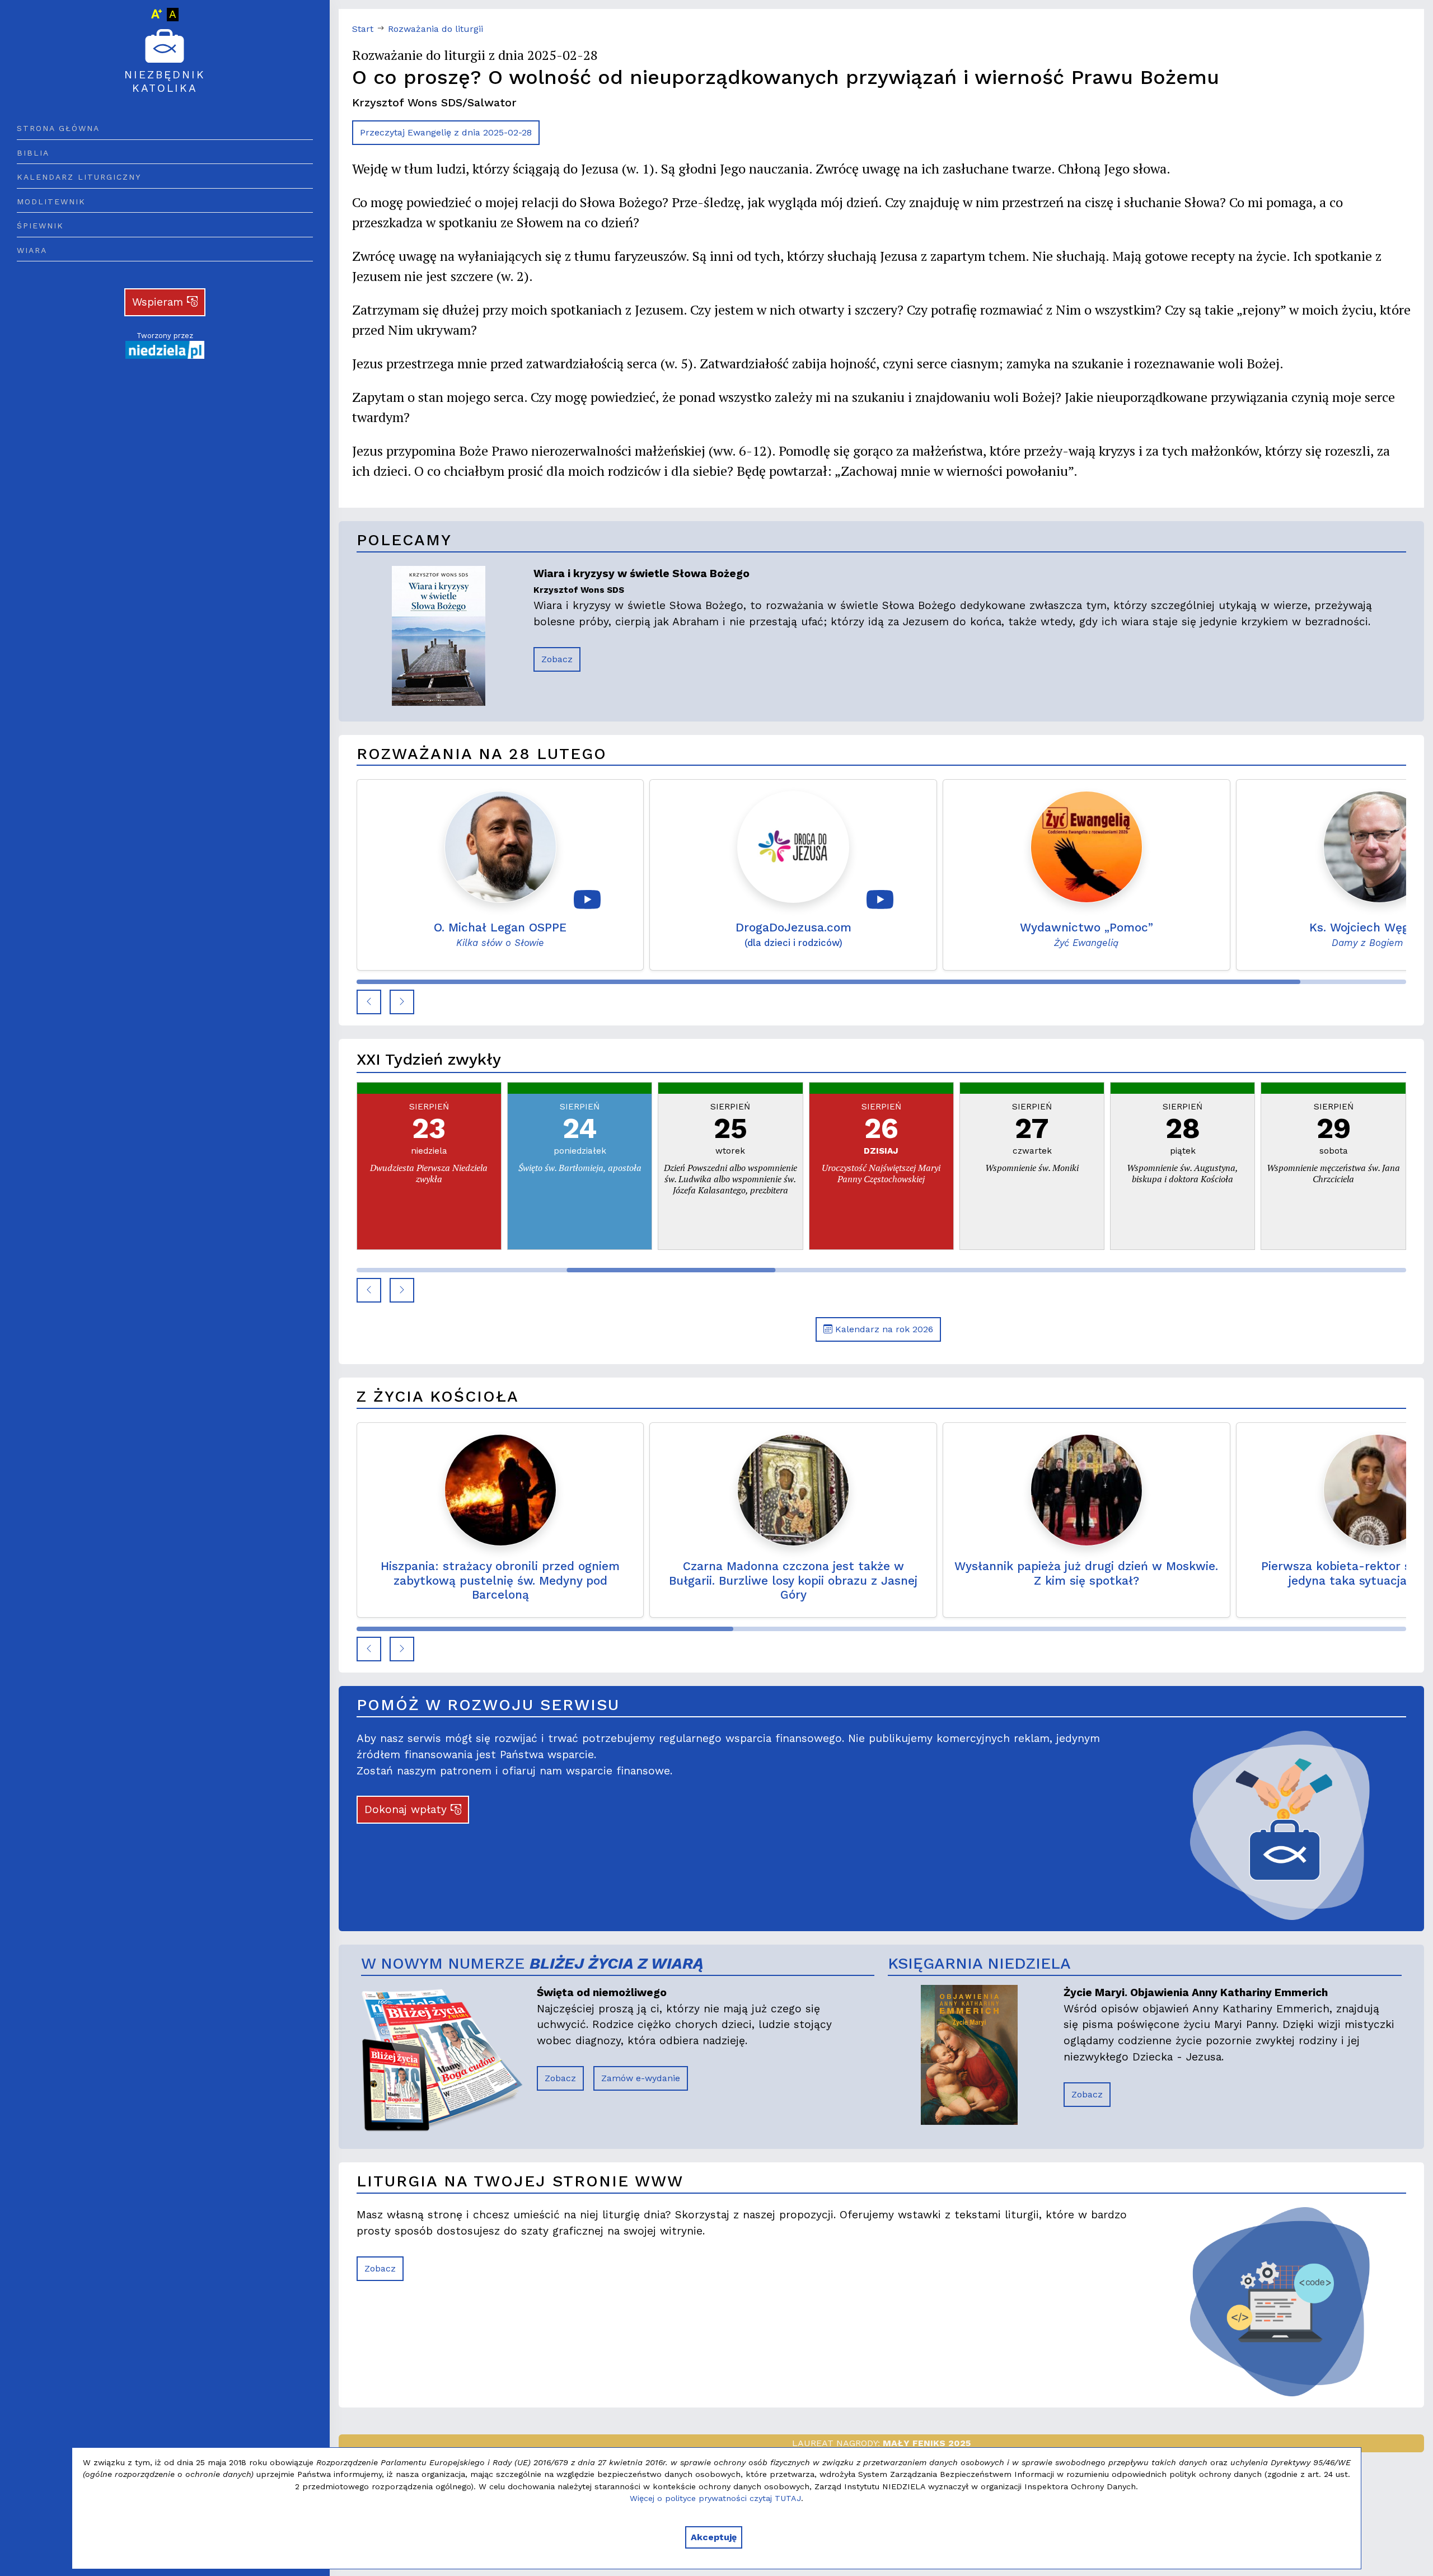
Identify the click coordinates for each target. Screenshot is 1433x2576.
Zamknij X (816, 1153)
